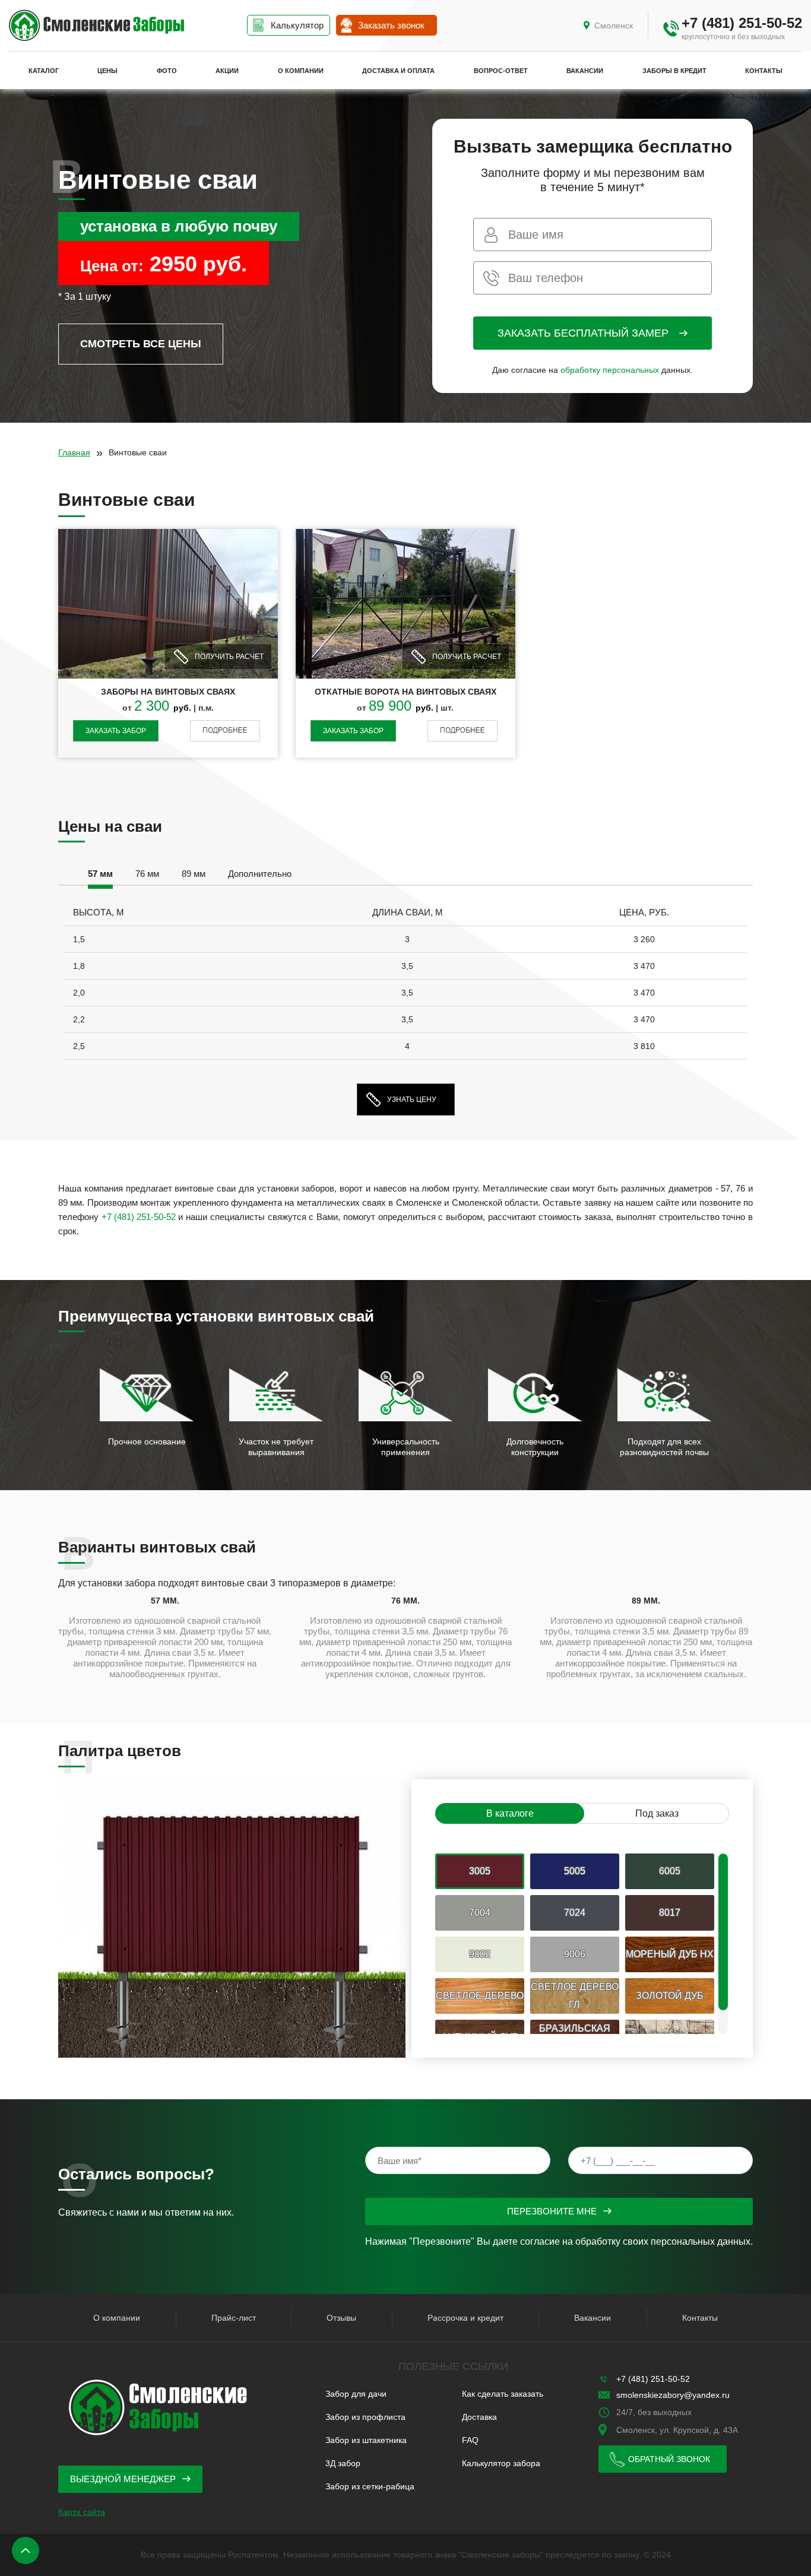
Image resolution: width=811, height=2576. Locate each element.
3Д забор (343, 2463)
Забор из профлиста (365, 2417)
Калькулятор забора (501, 2463)
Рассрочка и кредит (465, 2318)
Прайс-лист (234, 2318)
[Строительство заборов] (96, 26)
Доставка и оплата (398, 71)
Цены (107, 71)
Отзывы (341, 2318)
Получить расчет (229, 657)
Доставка (479, 2417)
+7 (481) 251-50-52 (742, 23)
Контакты (764, 71)
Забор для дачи (356, 2394)
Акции (227, 71)
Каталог (44, 71)
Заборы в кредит (674, 71)
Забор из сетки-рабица (370, 2486)
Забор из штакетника (366, 2440)
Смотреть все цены (141, 344)
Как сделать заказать (503, 2394)
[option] (100, 876)
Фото (167, 71)
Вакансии (585, 71)
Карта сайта (82, 2512)
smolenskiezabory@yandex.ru (673, 2395)
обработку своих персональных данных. (664, 2241)
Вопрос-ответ (501, 71)
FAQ (470, 2440)
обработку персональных (610, 370)
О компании (301, 71)
